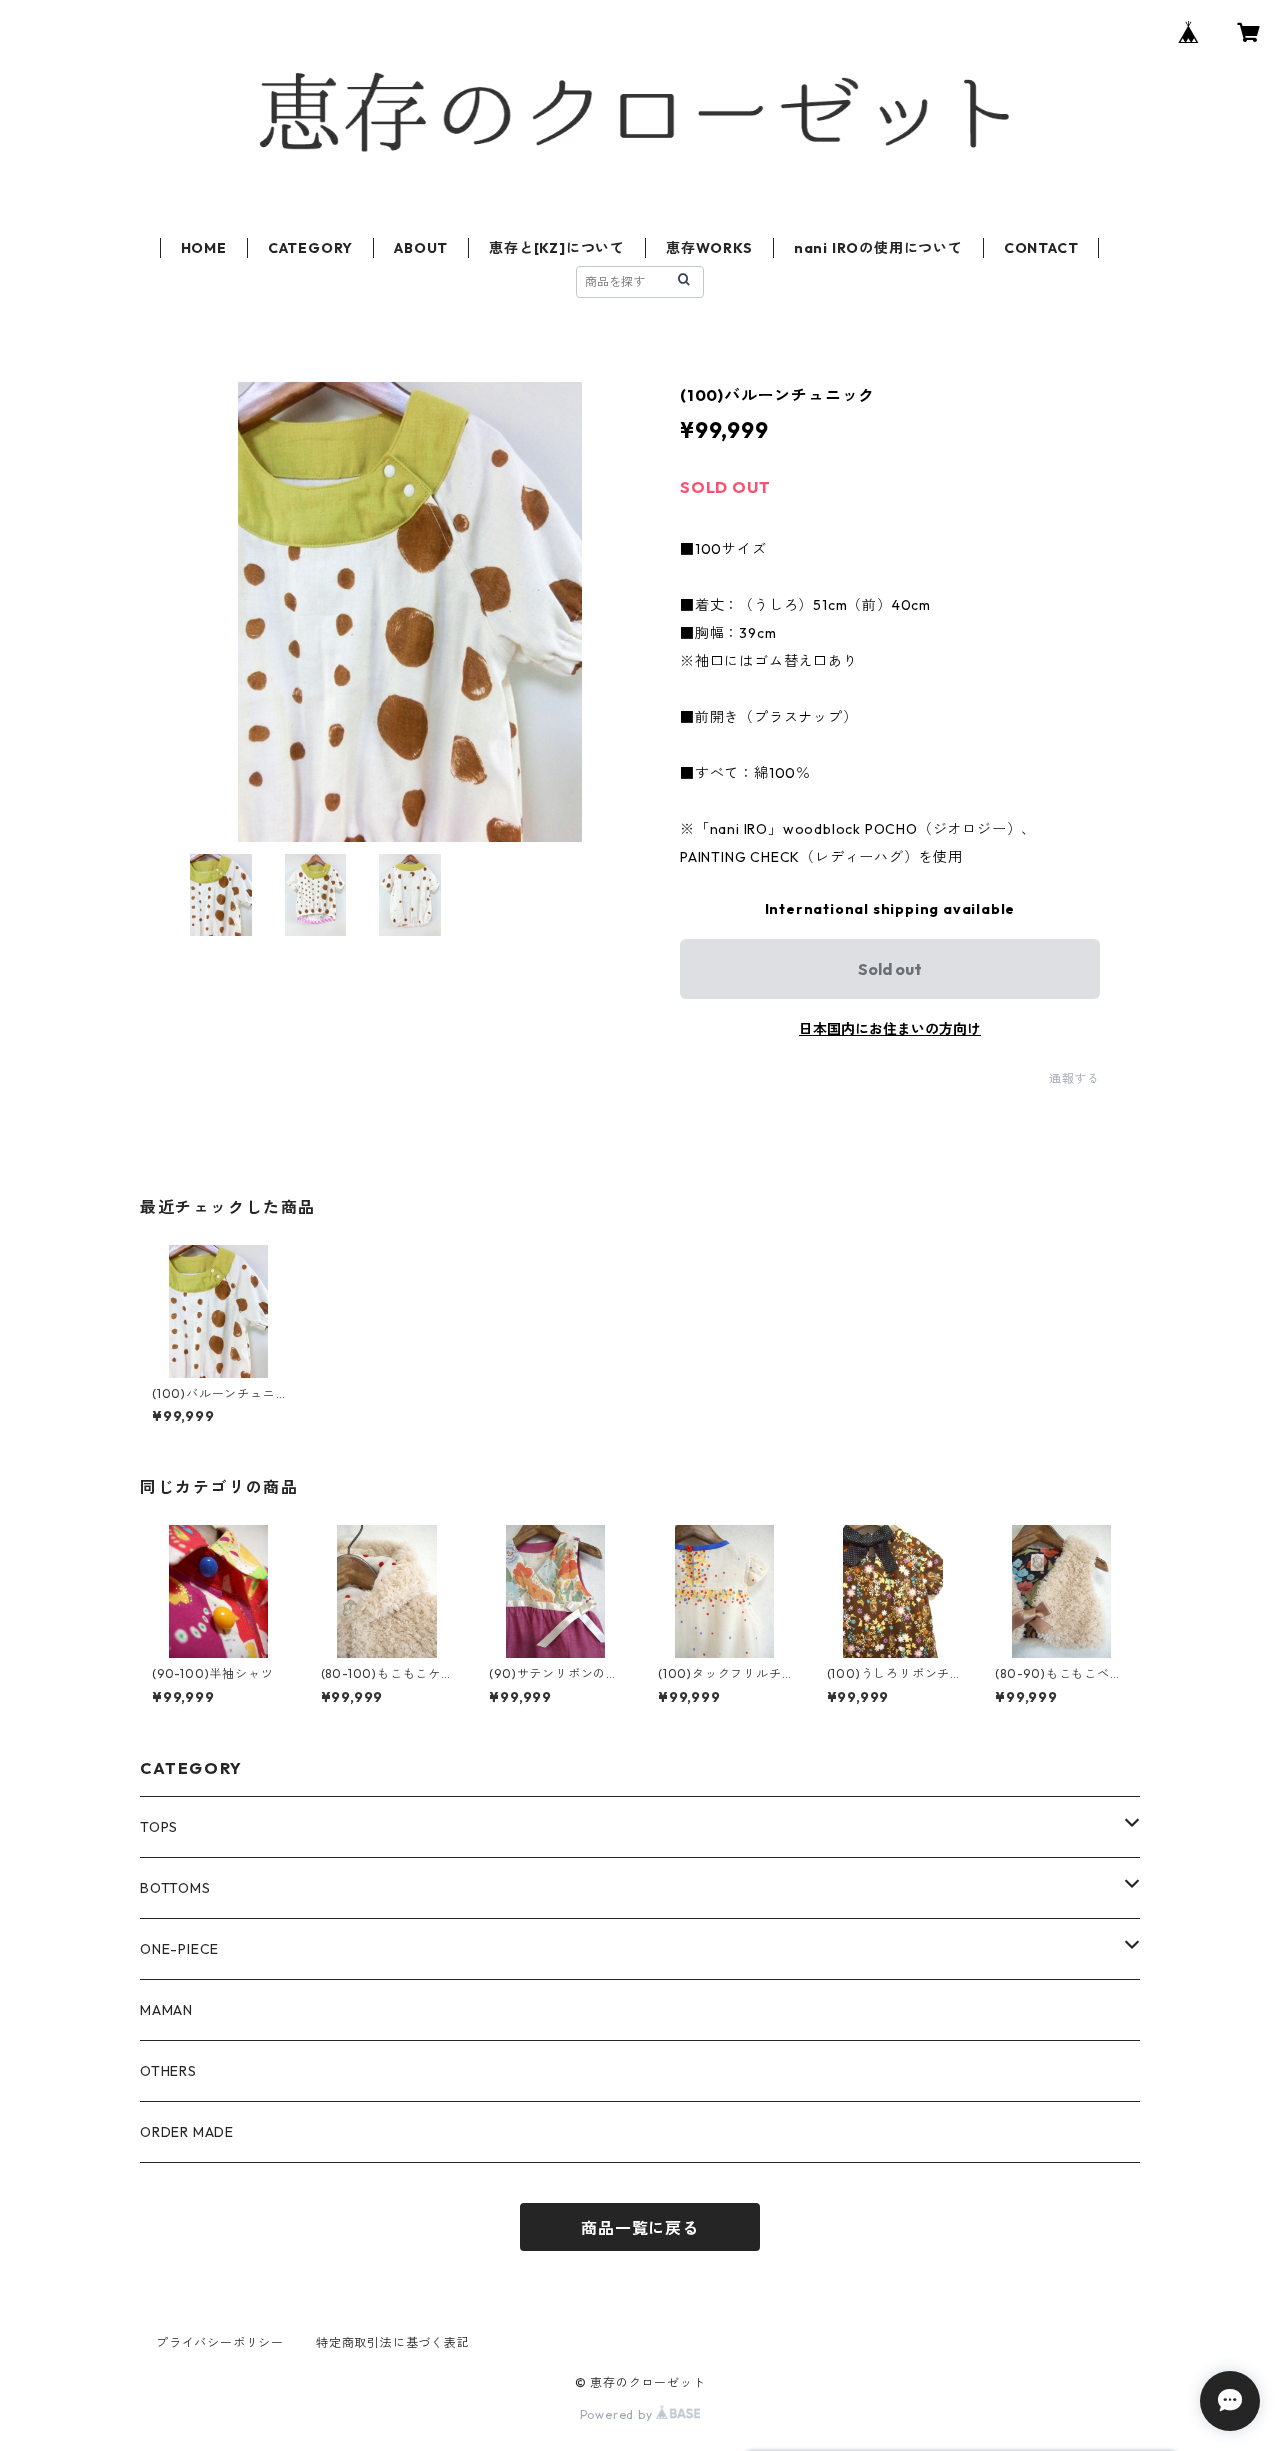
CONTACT (1041, 248)
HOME (204, 248)
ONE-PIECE (179, 1949)
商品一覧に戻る (640, 2228)
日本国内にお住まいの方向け (890, 1029)
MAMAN (166, 2010)
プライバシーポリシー (220, 2342)
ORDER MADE (187, 2132)
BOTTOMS (175, 1888)
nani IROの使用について (878, 248)
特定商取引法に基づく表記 (393, 2342)
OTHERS (168, 2071)
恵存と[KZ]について (557, 248)
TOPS (159, 1827)
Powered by (618, 2414)
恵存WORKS (709, 248)
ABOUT (421, 248)
